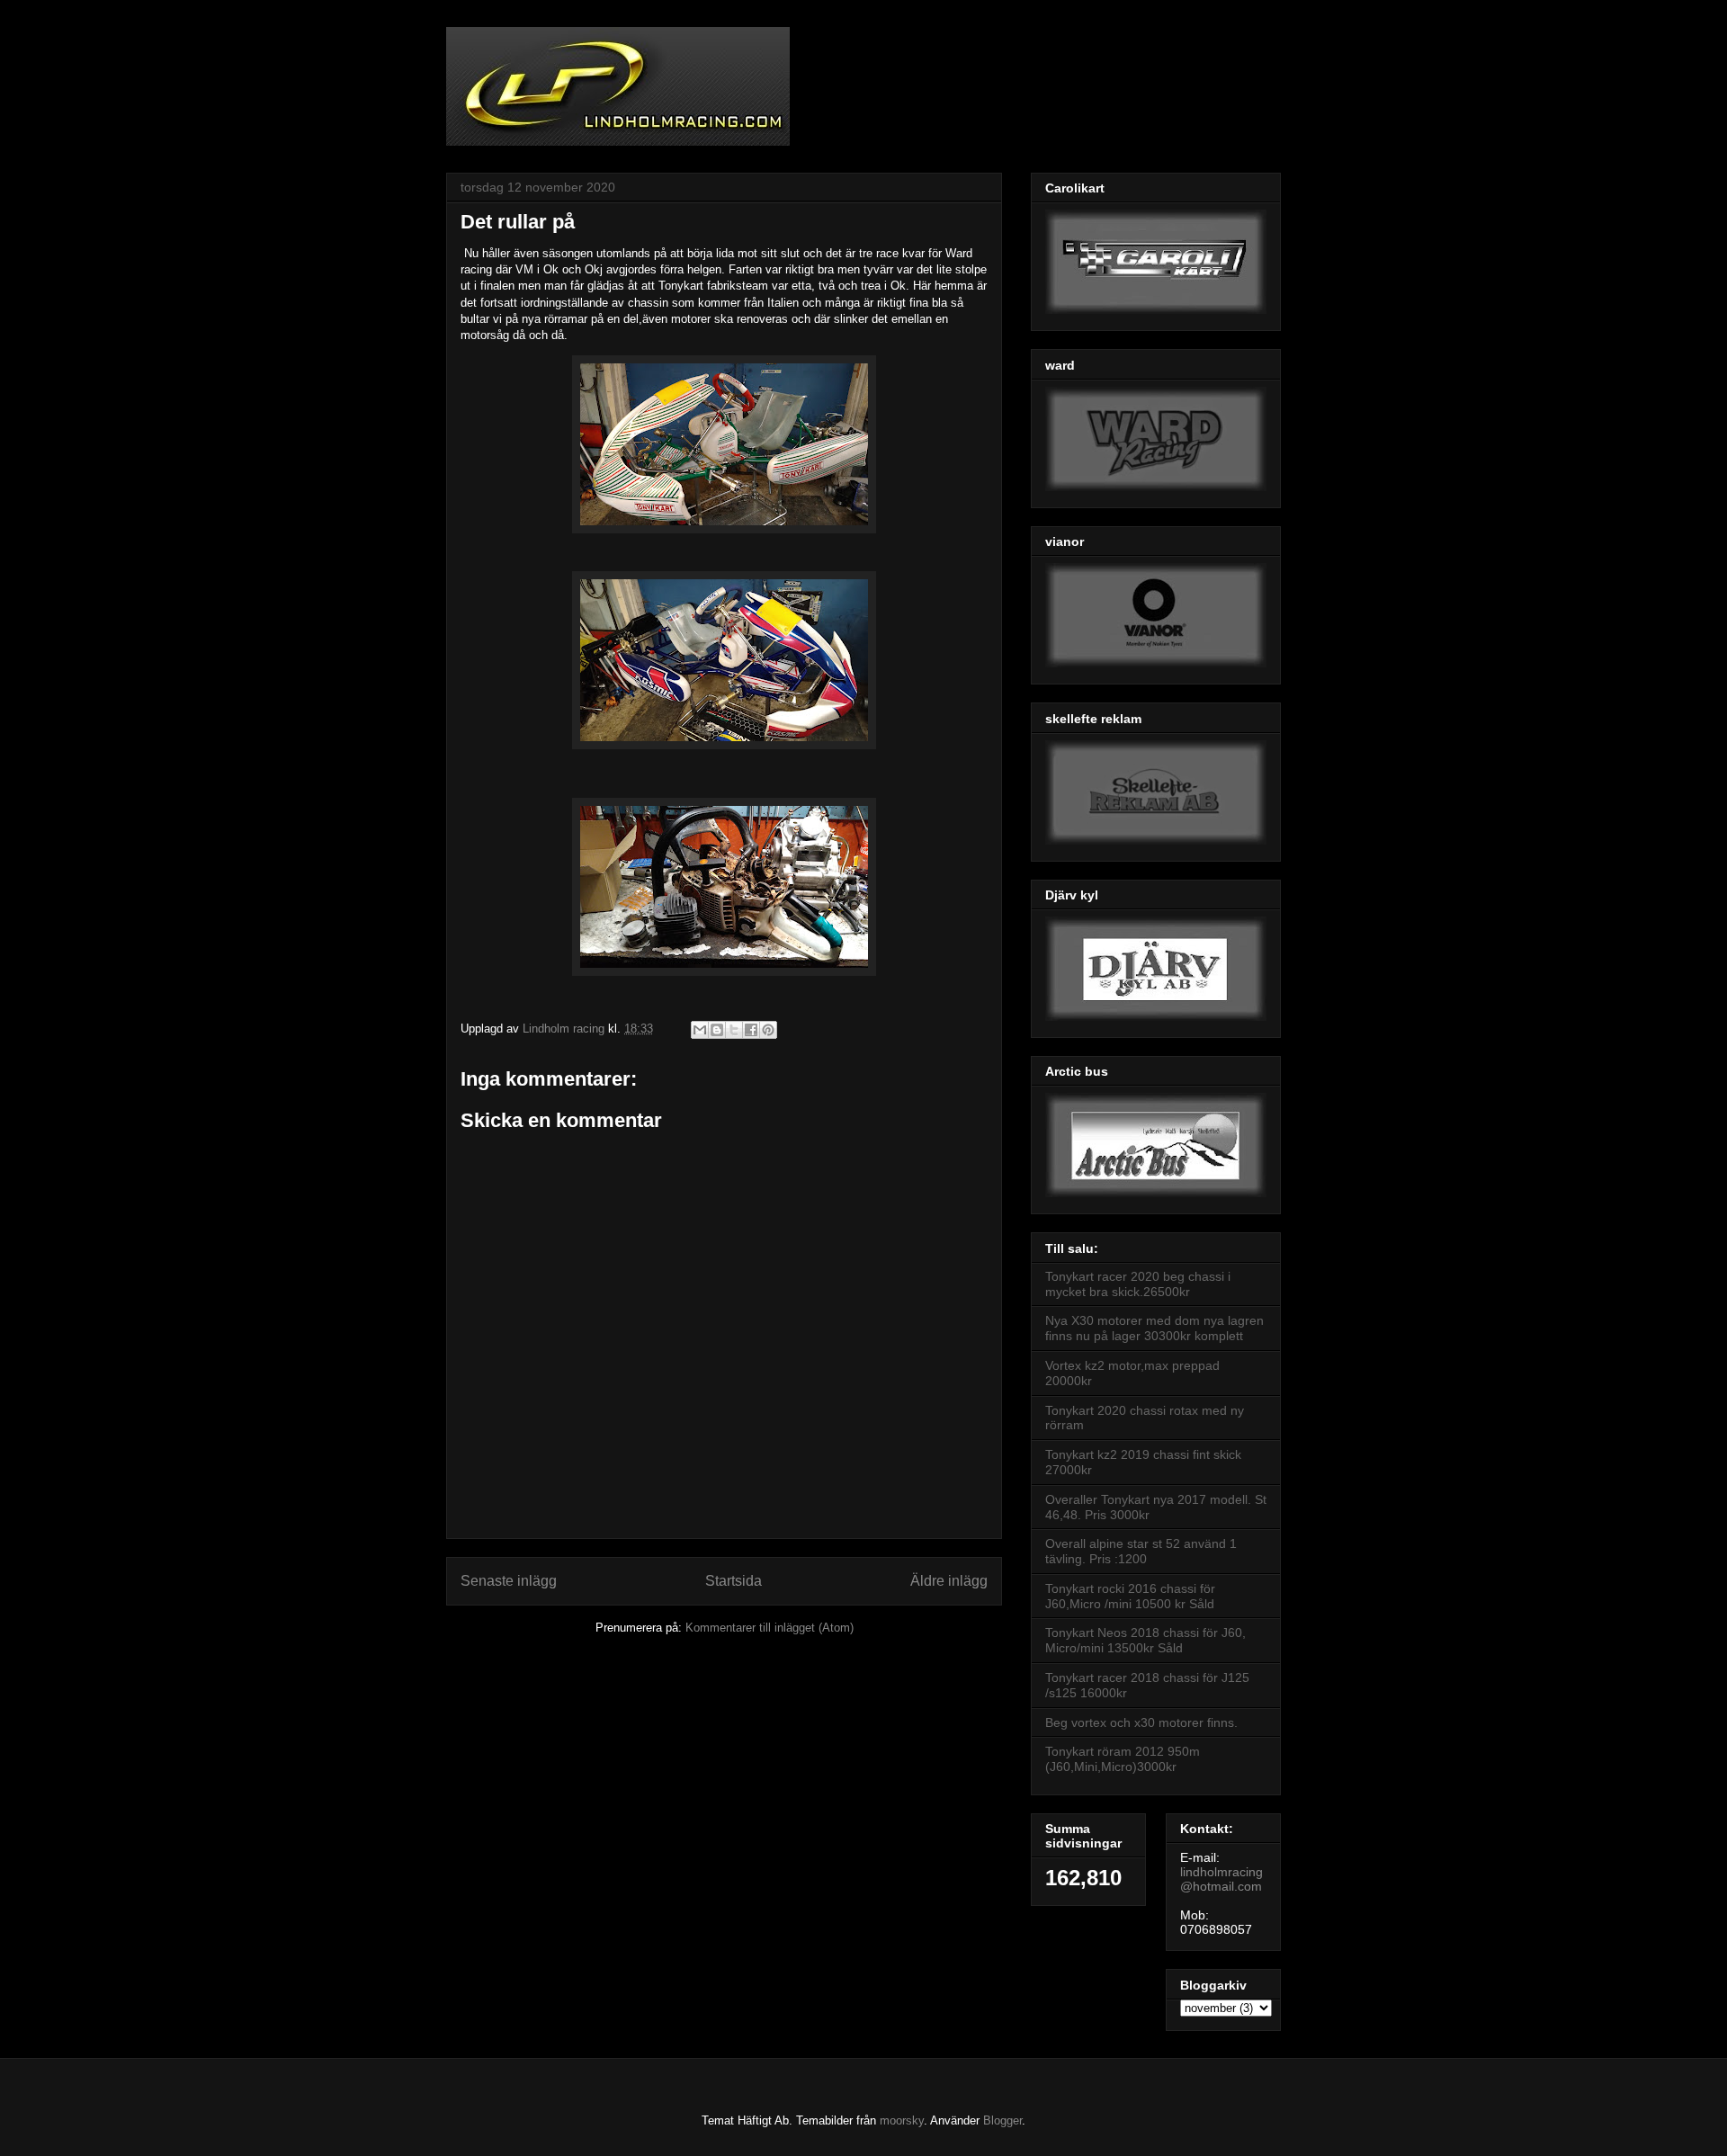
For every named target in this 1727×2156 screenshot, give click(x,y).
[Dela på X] (734, 1030)
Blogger (1002, 2120)
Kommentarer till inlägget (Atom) (770, 1628)
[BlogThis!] (717, 1030)
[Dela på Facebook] (751, 1030)
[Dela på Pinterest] (768, 1030)
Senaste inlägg (509, 1581)
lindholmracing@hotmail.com (1221, 1879)
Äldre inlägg (949, 1581)
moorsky (902, 2120)
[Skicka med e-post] (700, 1030)
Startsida (734, 1581)
